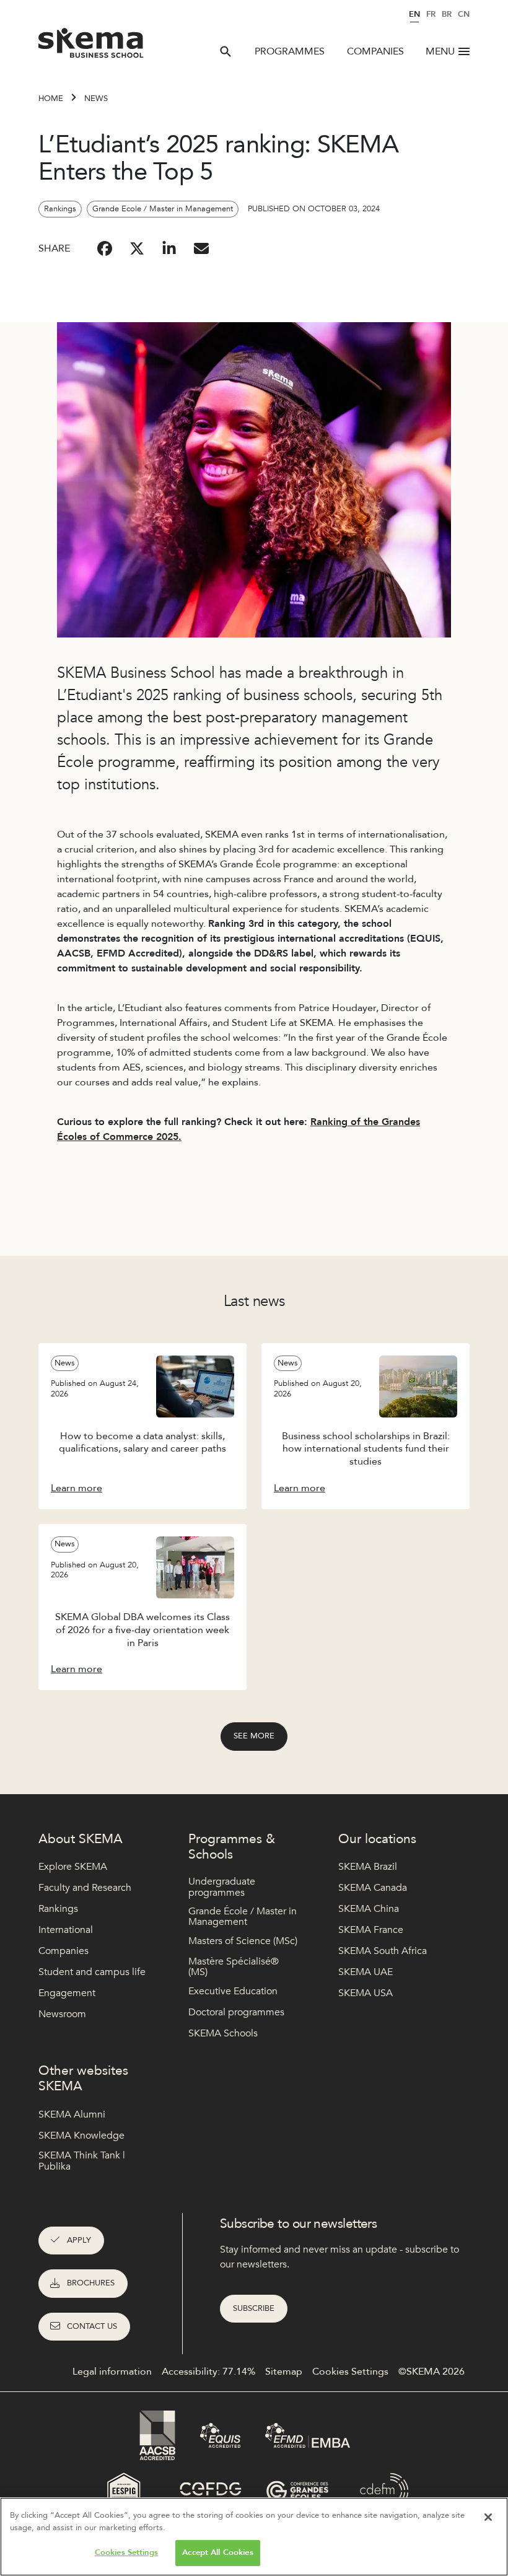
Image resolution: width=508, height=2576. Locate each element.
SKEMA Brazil (368, 1867)
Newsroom (62, 2014)
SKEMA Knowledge (81, 2136)
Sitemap (284, 2372)
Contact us (92, 2326)
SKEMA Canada (373, 1888)
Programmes (290, 51)
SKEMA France (371, 1930)
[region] (254, 2537)
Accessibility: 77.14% (208, 2372)
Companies (375, 51)
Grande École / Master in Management (243, 1917)
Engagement (67, 1993)
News (96, 99)
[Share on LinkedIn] (169, 248)
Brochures (91, 2283)
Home (51, 99)
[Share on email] (201, 248)
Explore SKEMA (73, 1867)
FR (431, 14)
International (66, 1930)
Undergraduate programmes (222, 1887)
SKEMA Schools (223, 2033)
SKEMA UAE (366, 1972)
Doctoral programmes (236, 2012)
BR (447, 14)
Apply (79, 2240)
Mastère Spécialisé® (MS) (234, 1967)
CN (464, 14)
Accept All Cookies (217, 2552)
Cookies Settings (126, 2552)
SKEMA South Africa (383, 1951)
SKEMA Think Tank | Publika (82, 2161)
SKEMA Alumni (72, 2114)
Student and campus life (92, 1972)
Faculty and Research (85, 1888)
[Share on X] (137, 248)
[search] (226, 51)
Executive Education (233, 1991)
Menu (440, 51)
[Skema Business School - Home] (91, 46)
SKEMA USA (366, 1993)
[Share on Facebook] (105, 248)
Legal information (112, 2372)
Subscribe (254, 2308)
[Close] (488, 2517)
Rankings (58, 1909)
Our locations (377, 1839)
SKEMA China (369, 1909)
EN (414, 14)
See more (254, 1736)
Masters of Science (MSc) (243, 1941)
